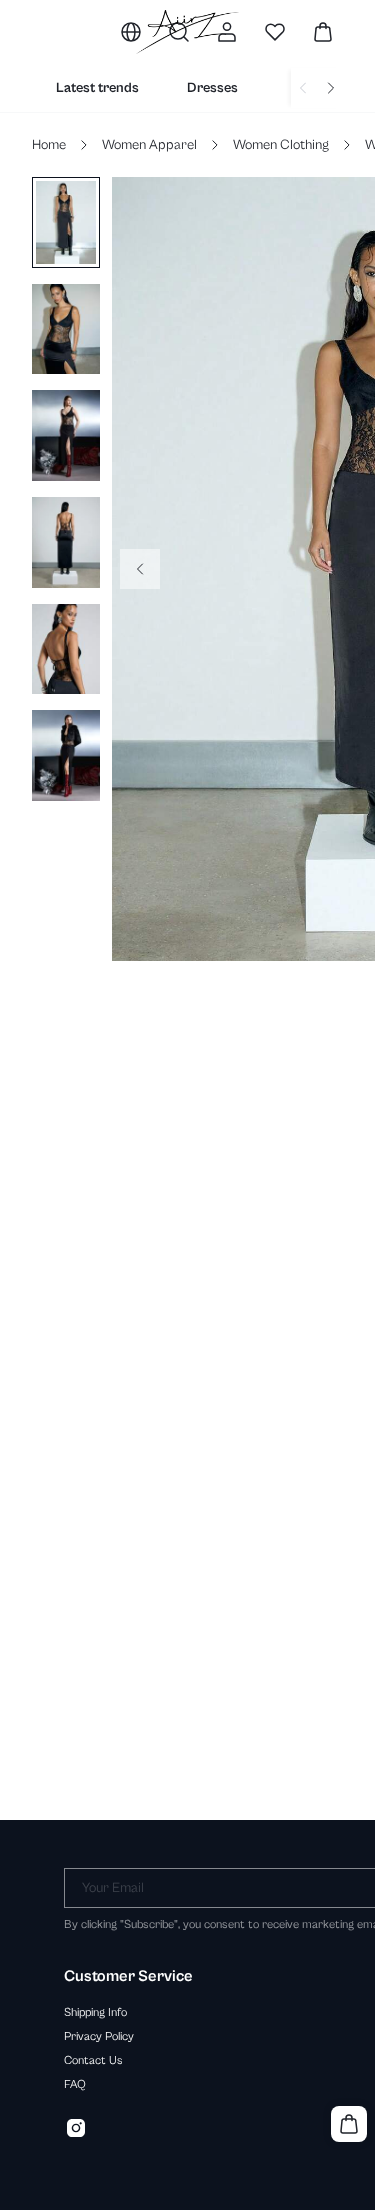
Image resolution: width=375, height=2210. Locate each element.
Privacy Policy (99, 2036)
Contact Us (93, 2060)
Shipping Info (95, 2012)
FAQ (75, 2084)
